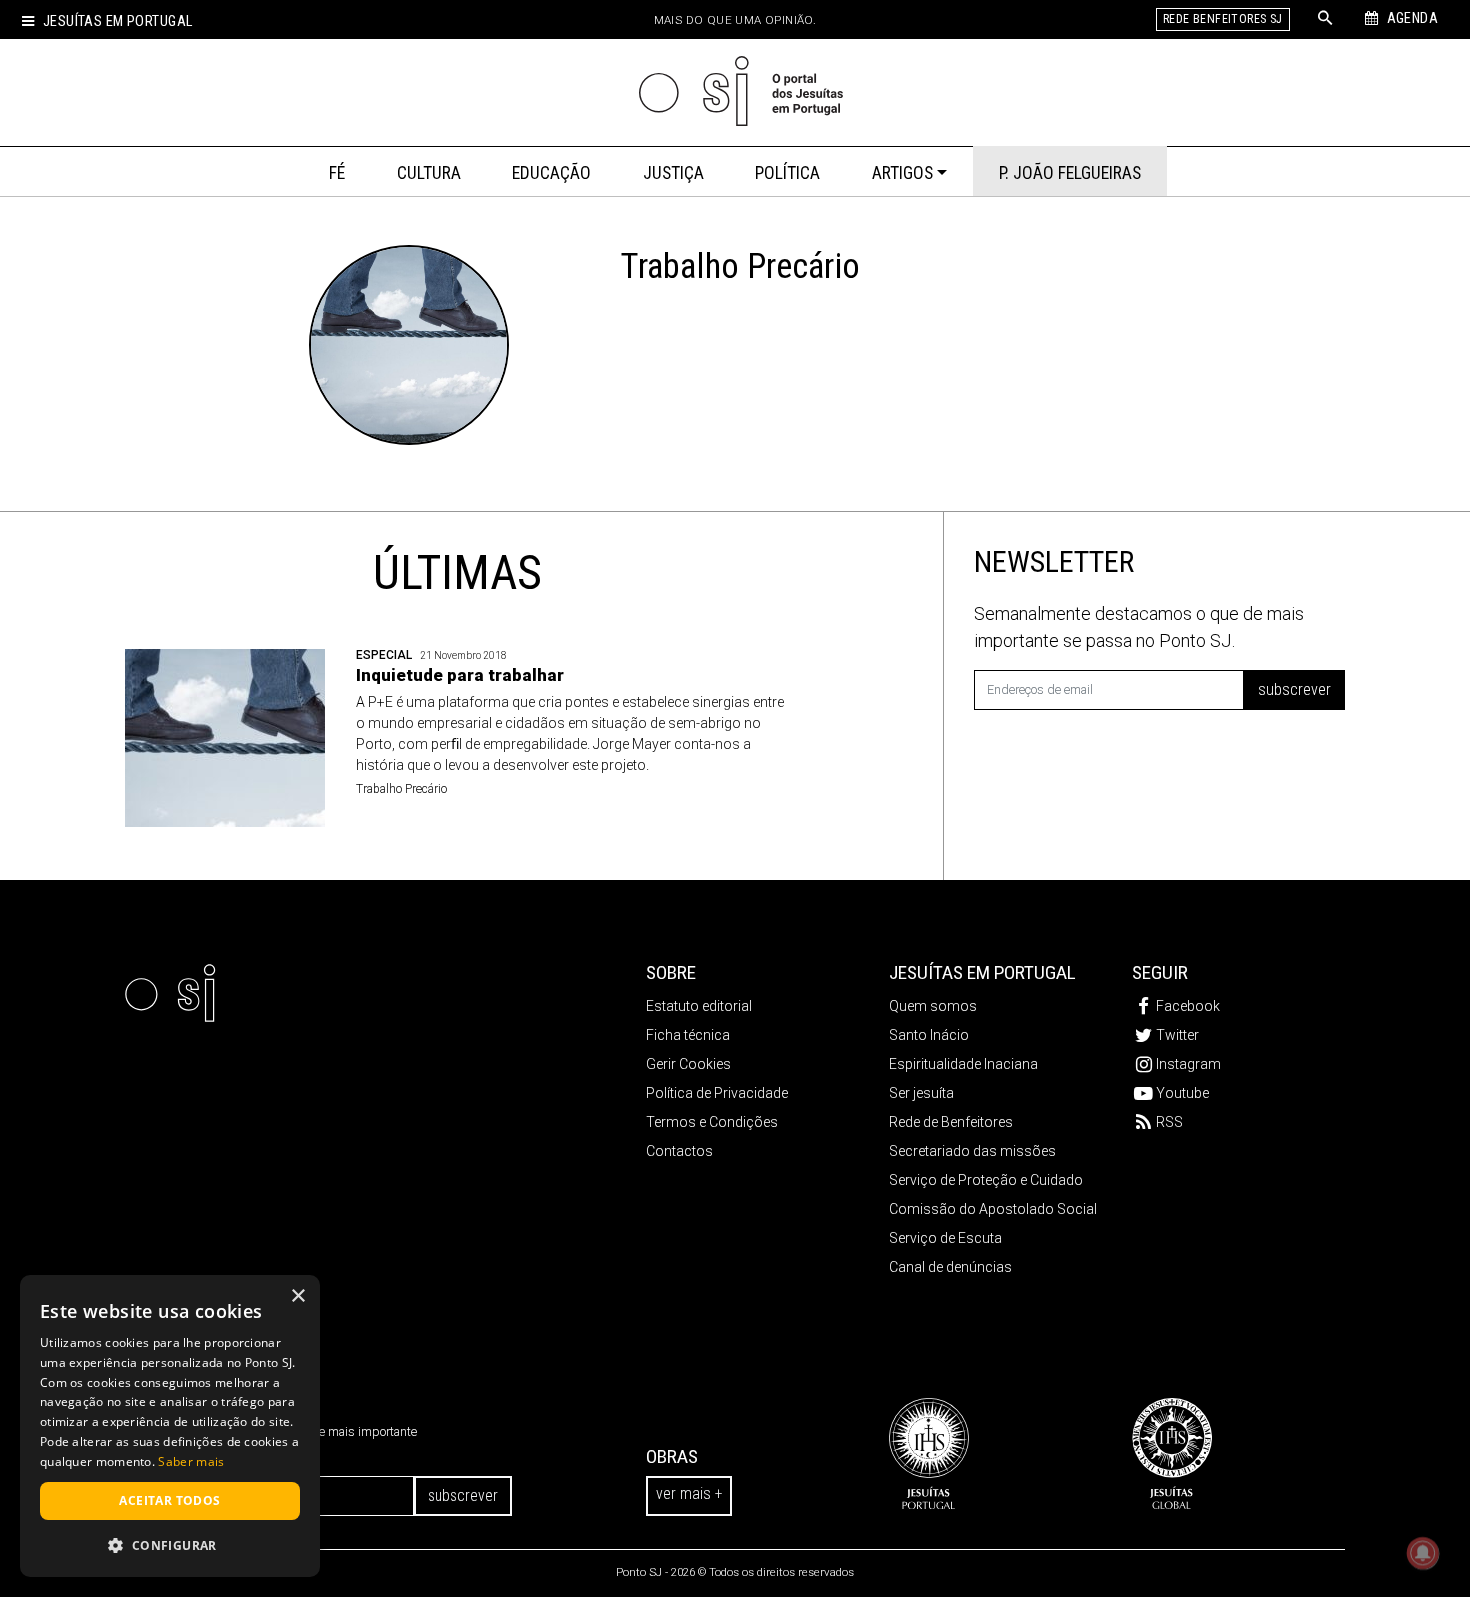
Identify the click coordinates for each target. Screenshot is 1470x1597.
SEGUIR (1160, 972)
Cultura (429, 173)
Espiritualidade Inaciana (963, 1064)
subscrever (1294, 689)
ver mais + (689, 1493)
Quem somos (933, 1006)
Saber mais (191, 1461)
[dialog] (170, 1426)
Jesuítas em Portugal (117, 21)
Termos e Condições (712, 1122)
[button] (170, 1545)
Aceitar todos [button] (169, 1500)
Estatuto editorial (699, 1006)
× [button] (297, 1296)
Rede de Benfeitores (951, 1122)
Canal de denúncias (950, 1267)
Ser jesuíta (921, 1093)
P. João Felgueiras (1070, 173)
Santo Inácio (929, 1035)
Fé (337, 173)
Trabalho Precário (401, 789)
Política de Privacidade (717, 1093)
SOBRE (671, 972)
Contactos (679, 1151)
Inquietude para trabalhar (460, 675)
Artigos (902, 173)
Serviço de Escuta (945, 1238)
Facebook (1188, 1006)
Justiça (673, 173)
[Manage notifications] (1423, 1553)
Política (787, 173)
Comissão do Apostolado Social (993, 1209)
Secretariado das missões (972, 1151)
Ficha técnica (688, 1035)
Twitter (1177, 1035)
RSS (1169, 1122)
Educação (551, 173)
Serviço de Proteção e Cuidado (986, 1180)
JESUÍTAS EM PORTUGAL (982, 972)
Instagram (1188, 1064)
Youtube (1182, 1093)
